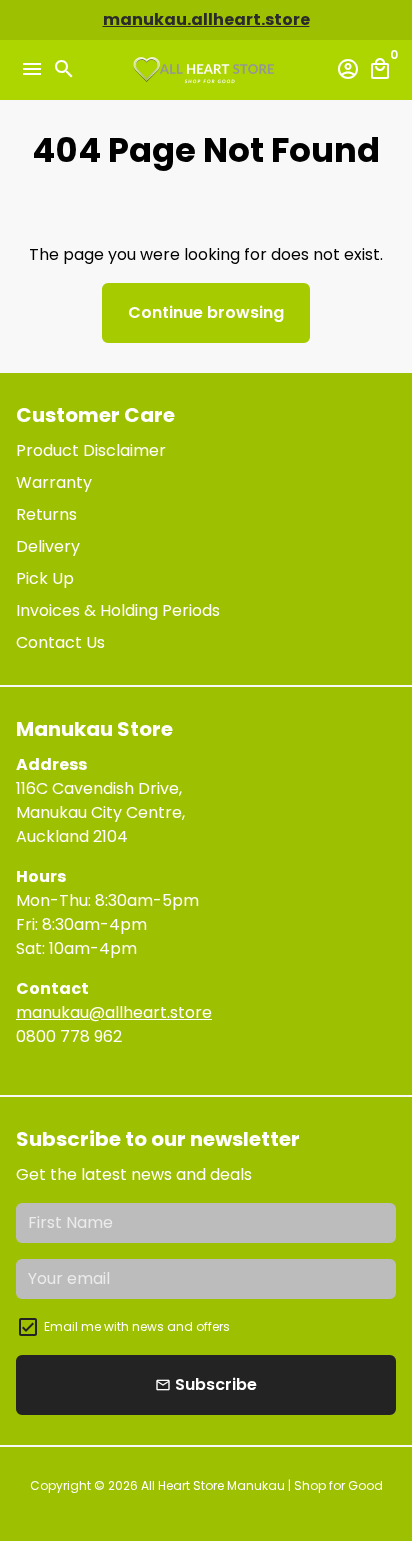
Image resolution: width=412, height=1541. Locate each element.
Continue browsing (206, 312)
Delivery (48, 546)
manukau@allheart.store (114, 1012)
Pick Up (45, 578)
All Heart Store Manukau (213, 1485)
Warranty (54, 482)
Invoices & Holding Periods (118, 610)
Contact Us (60, 642)
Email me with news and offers (137, 1326)
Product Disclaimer (91, 450)
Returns (46, 514)
